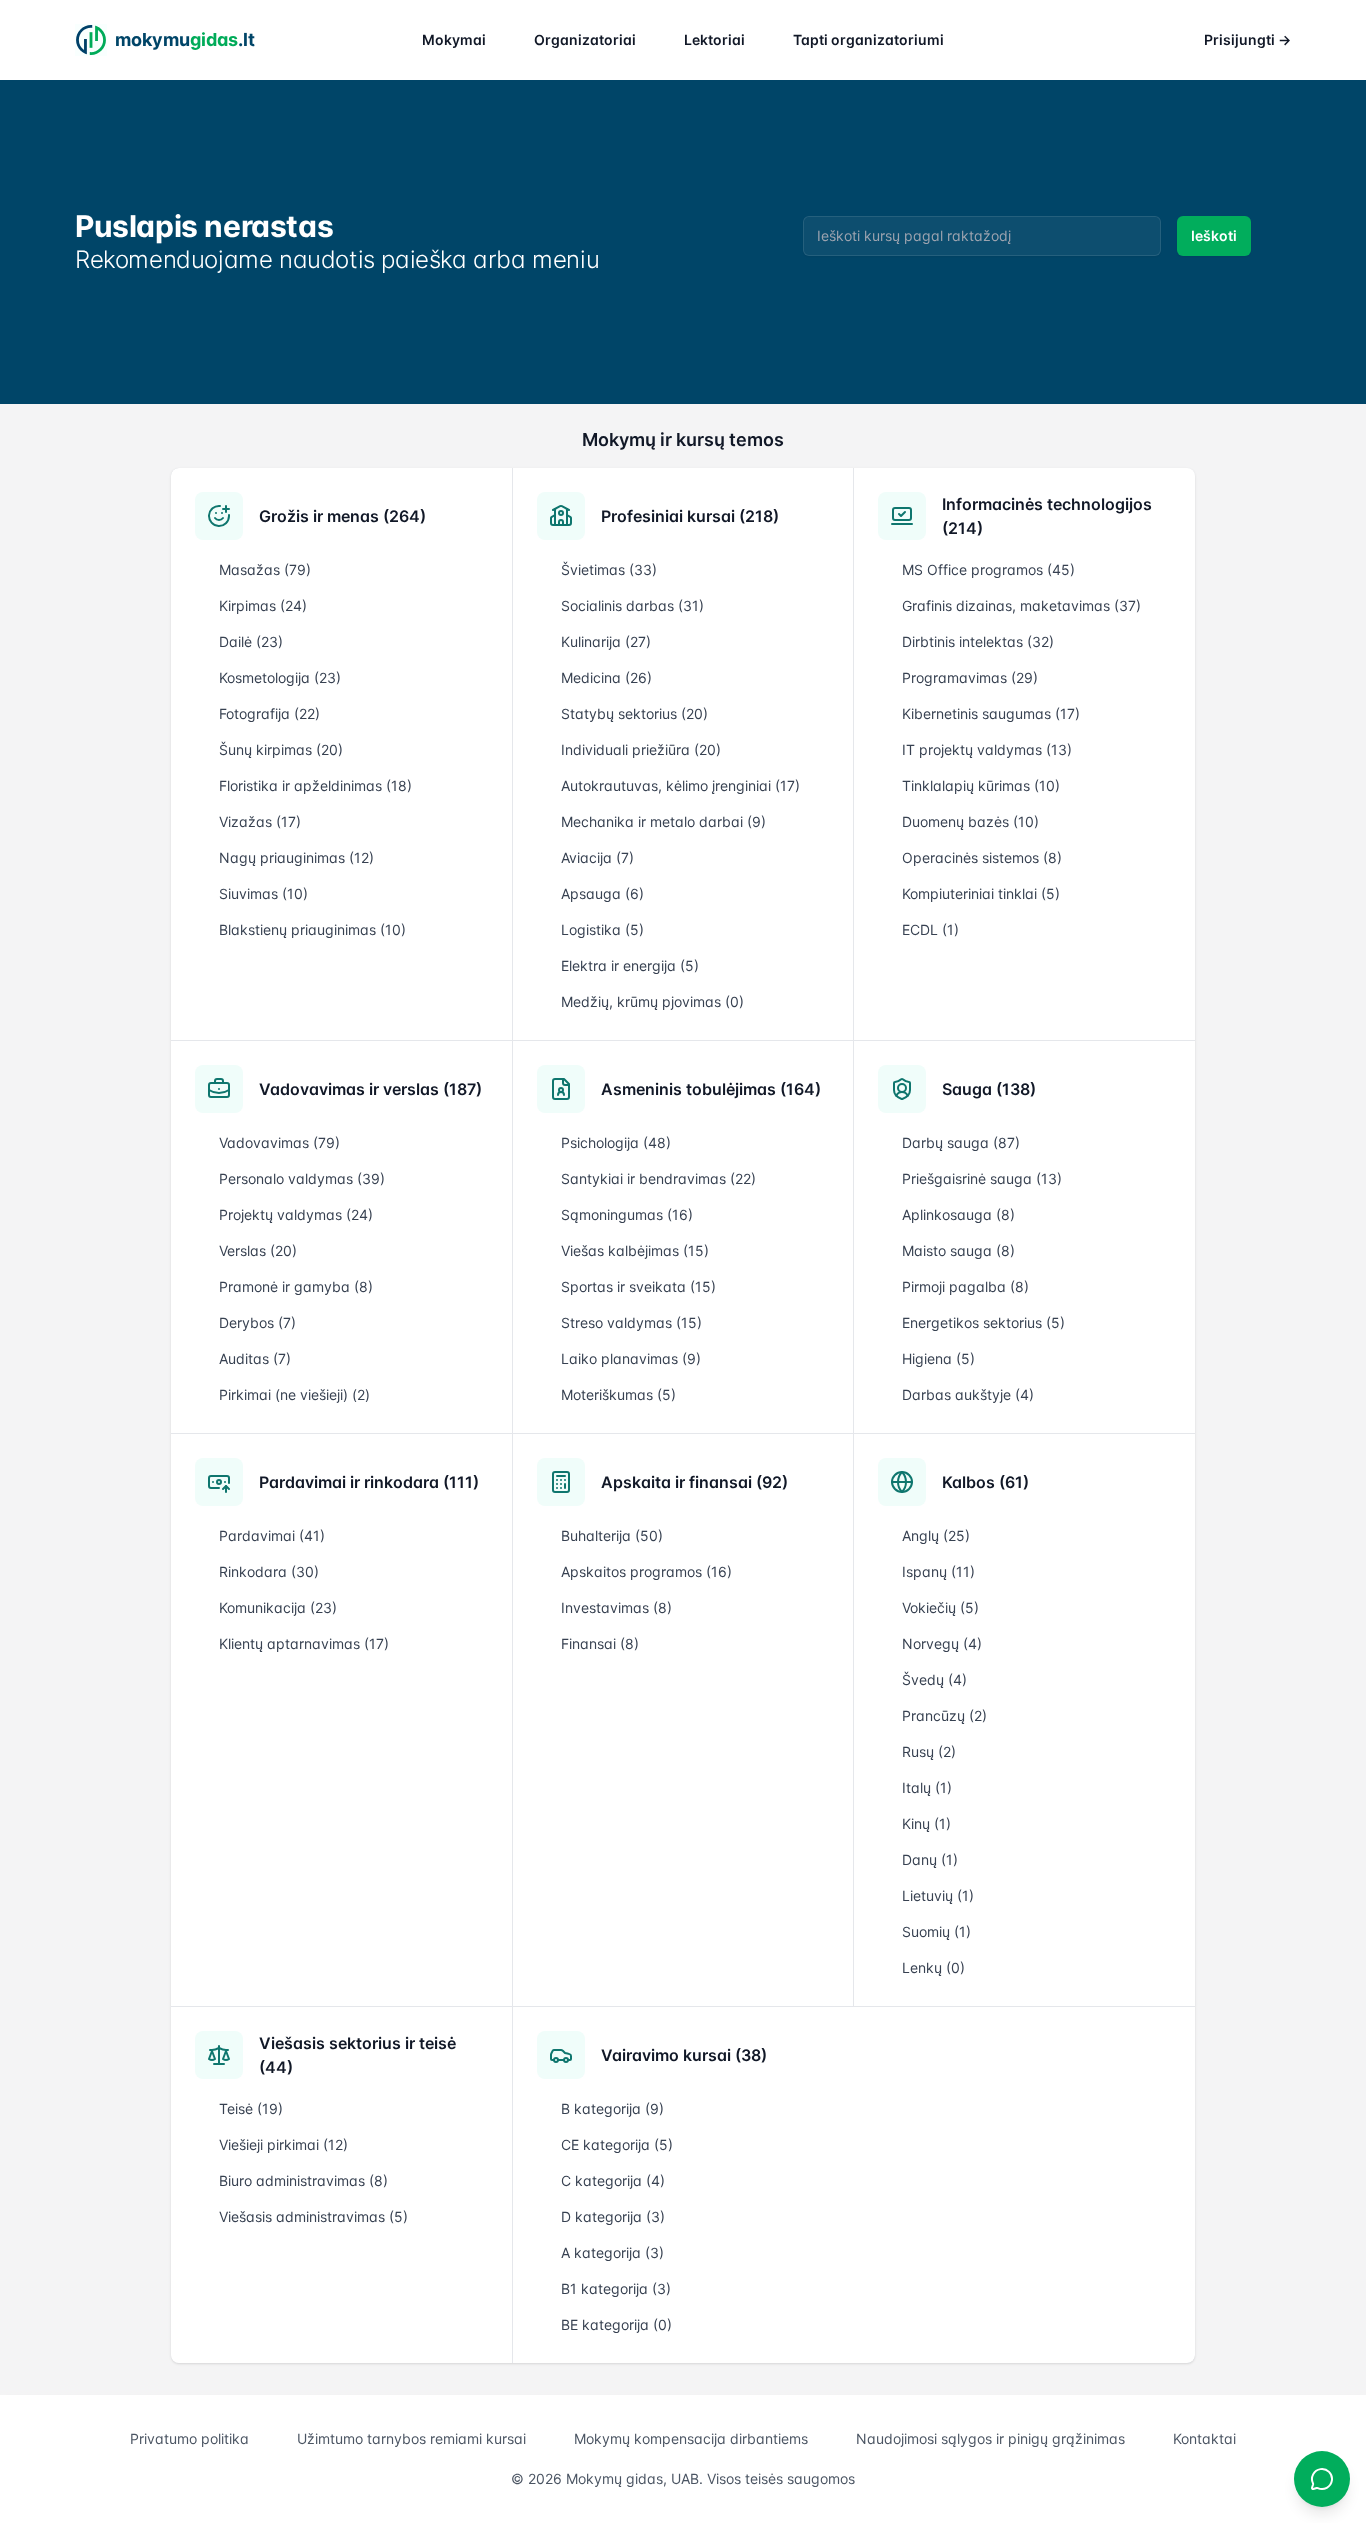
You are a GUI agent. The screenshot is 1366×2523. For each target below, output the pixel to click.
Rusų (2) (929, 1751)
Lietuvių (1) (938, 1895)
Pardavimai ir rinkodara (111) (369, 1482)
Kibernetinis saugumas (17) (991, 713)
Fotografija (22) (269, 713)
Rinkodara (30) (269, 1571)
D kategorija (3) (613, 2216)
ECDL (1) (930, 929)
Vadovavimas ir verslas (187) (370, 1089)
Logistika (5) (602, 929)
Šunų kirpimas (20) (281, 749)
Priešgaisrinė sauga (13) (982, 1178)
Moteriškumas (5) (618, 1394)
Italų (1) (927, 1787)
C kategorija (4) (613, 2180)
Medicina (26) (606, 677)
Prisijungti (1247, 39)
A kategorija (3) (612, 2252)
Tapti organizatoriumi (868, 39)
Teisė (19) (251, 2108)
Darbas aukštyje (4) (968, 1394)
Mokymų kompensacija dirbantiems (691, 2438)
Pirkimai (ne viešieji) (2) (294, 1394)
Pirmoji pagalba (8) (965, 1286)
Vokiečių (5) (940, 1607)
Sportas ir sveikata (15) (638, 1286)
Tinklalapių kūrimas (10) (981, 785)
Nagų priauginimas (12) (296, 857)
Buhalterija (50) (612, 1535)
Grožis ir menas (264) (342, 516)
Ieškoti (1214, 235)
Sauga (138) (989, 1089)
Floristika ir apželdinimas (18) (315, 785)
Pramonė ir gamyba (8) (296, 1286)
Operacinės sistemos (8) (982, 857)
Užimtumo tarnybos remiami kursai (411, 2438)
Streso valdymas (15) (631, 1322)
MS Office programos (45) (988, 569)
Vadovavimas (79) (279, 1142)
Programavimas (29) (970, 677)
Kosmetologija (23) (280, 677)
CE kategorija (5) (617, 2144)
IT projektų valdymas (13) (987, 749)
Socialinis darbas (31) (632, 605)
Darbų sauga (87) (961, 1142)
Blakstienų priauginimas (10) (312, 929)
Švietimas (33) (609, 569)
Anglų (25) (936, 1535)
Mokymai (454, 39)
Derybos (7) (257, 1322)
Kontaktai (1204, 2438)
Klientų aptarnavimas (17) (304, 1643)
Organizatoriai (585, 39)
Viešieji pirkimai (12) (283, 2144)
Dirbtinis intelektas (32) (978, 641)
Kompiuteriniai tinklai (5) (981, 893)
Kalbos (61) (985, 1482)
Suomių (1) (936, 1931)
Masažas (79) (265, 569)
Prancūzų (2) (944, 1715)
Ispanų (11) (938, 1571)
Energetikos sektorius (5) (983, 1322)
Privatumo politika (189, 2438)
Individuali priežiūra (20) (641, 749)
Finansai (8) (600, 1643)
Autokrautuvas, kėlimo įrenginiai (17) (680, 785)
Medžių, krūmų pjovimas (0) (652, 1001)
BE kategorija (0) (616, 2324)
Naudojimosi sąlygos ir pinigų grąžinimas (990, 2438)
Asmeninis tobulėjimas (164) (711, 1089)
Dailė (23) (251, 641)
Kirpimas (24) (263, 605)
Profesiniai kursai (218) (690, 516)
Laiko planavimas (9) (631, 1358)
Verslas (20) (258, 1250)
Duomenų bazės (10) (970, 821)
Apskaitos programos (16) (646, 1571)
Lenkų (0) (933, 1967)
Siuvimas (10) (263, 893)
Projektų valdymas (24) (296, 1214)
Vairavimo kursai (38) (684, 2055)
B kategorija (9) (612, 2108)
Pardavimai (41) (272, 1535)
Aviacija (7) (597, 857)
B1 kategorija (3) (616, 2288)
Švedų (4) (934, 1679)
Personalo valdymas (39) (302, 1178)
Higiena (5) (938, 1358)
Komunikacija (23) (278, 1607)
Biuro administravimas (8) (303, 2180)
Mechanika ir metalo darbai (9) (663, 821)
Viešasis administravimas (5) (313, 2216)
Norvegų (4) (942, 1643)
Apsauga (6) (602, 893)
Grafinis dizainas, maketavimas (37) (1021, 605)
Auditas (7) (255, 1358)
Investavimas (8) (616, 1607)
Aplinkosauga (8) (958, 1214)
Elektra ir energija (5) (630, 965)
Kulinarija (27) (606, 641)
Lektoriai (714, 39)
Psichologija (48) (616, 1142)
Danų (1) (930, 1859)
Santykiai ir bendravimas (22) (658, 1178)
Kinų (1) (926, 1823)
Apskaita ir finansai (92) (694, 1482)
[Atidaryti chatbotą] (1322, 2479)
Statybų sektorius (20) (634, 713)
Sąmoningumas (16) (627, 1214)
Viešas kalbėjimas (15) (635, 1250)
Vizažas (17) (260, 821)
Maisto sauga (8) (958, 1250)
